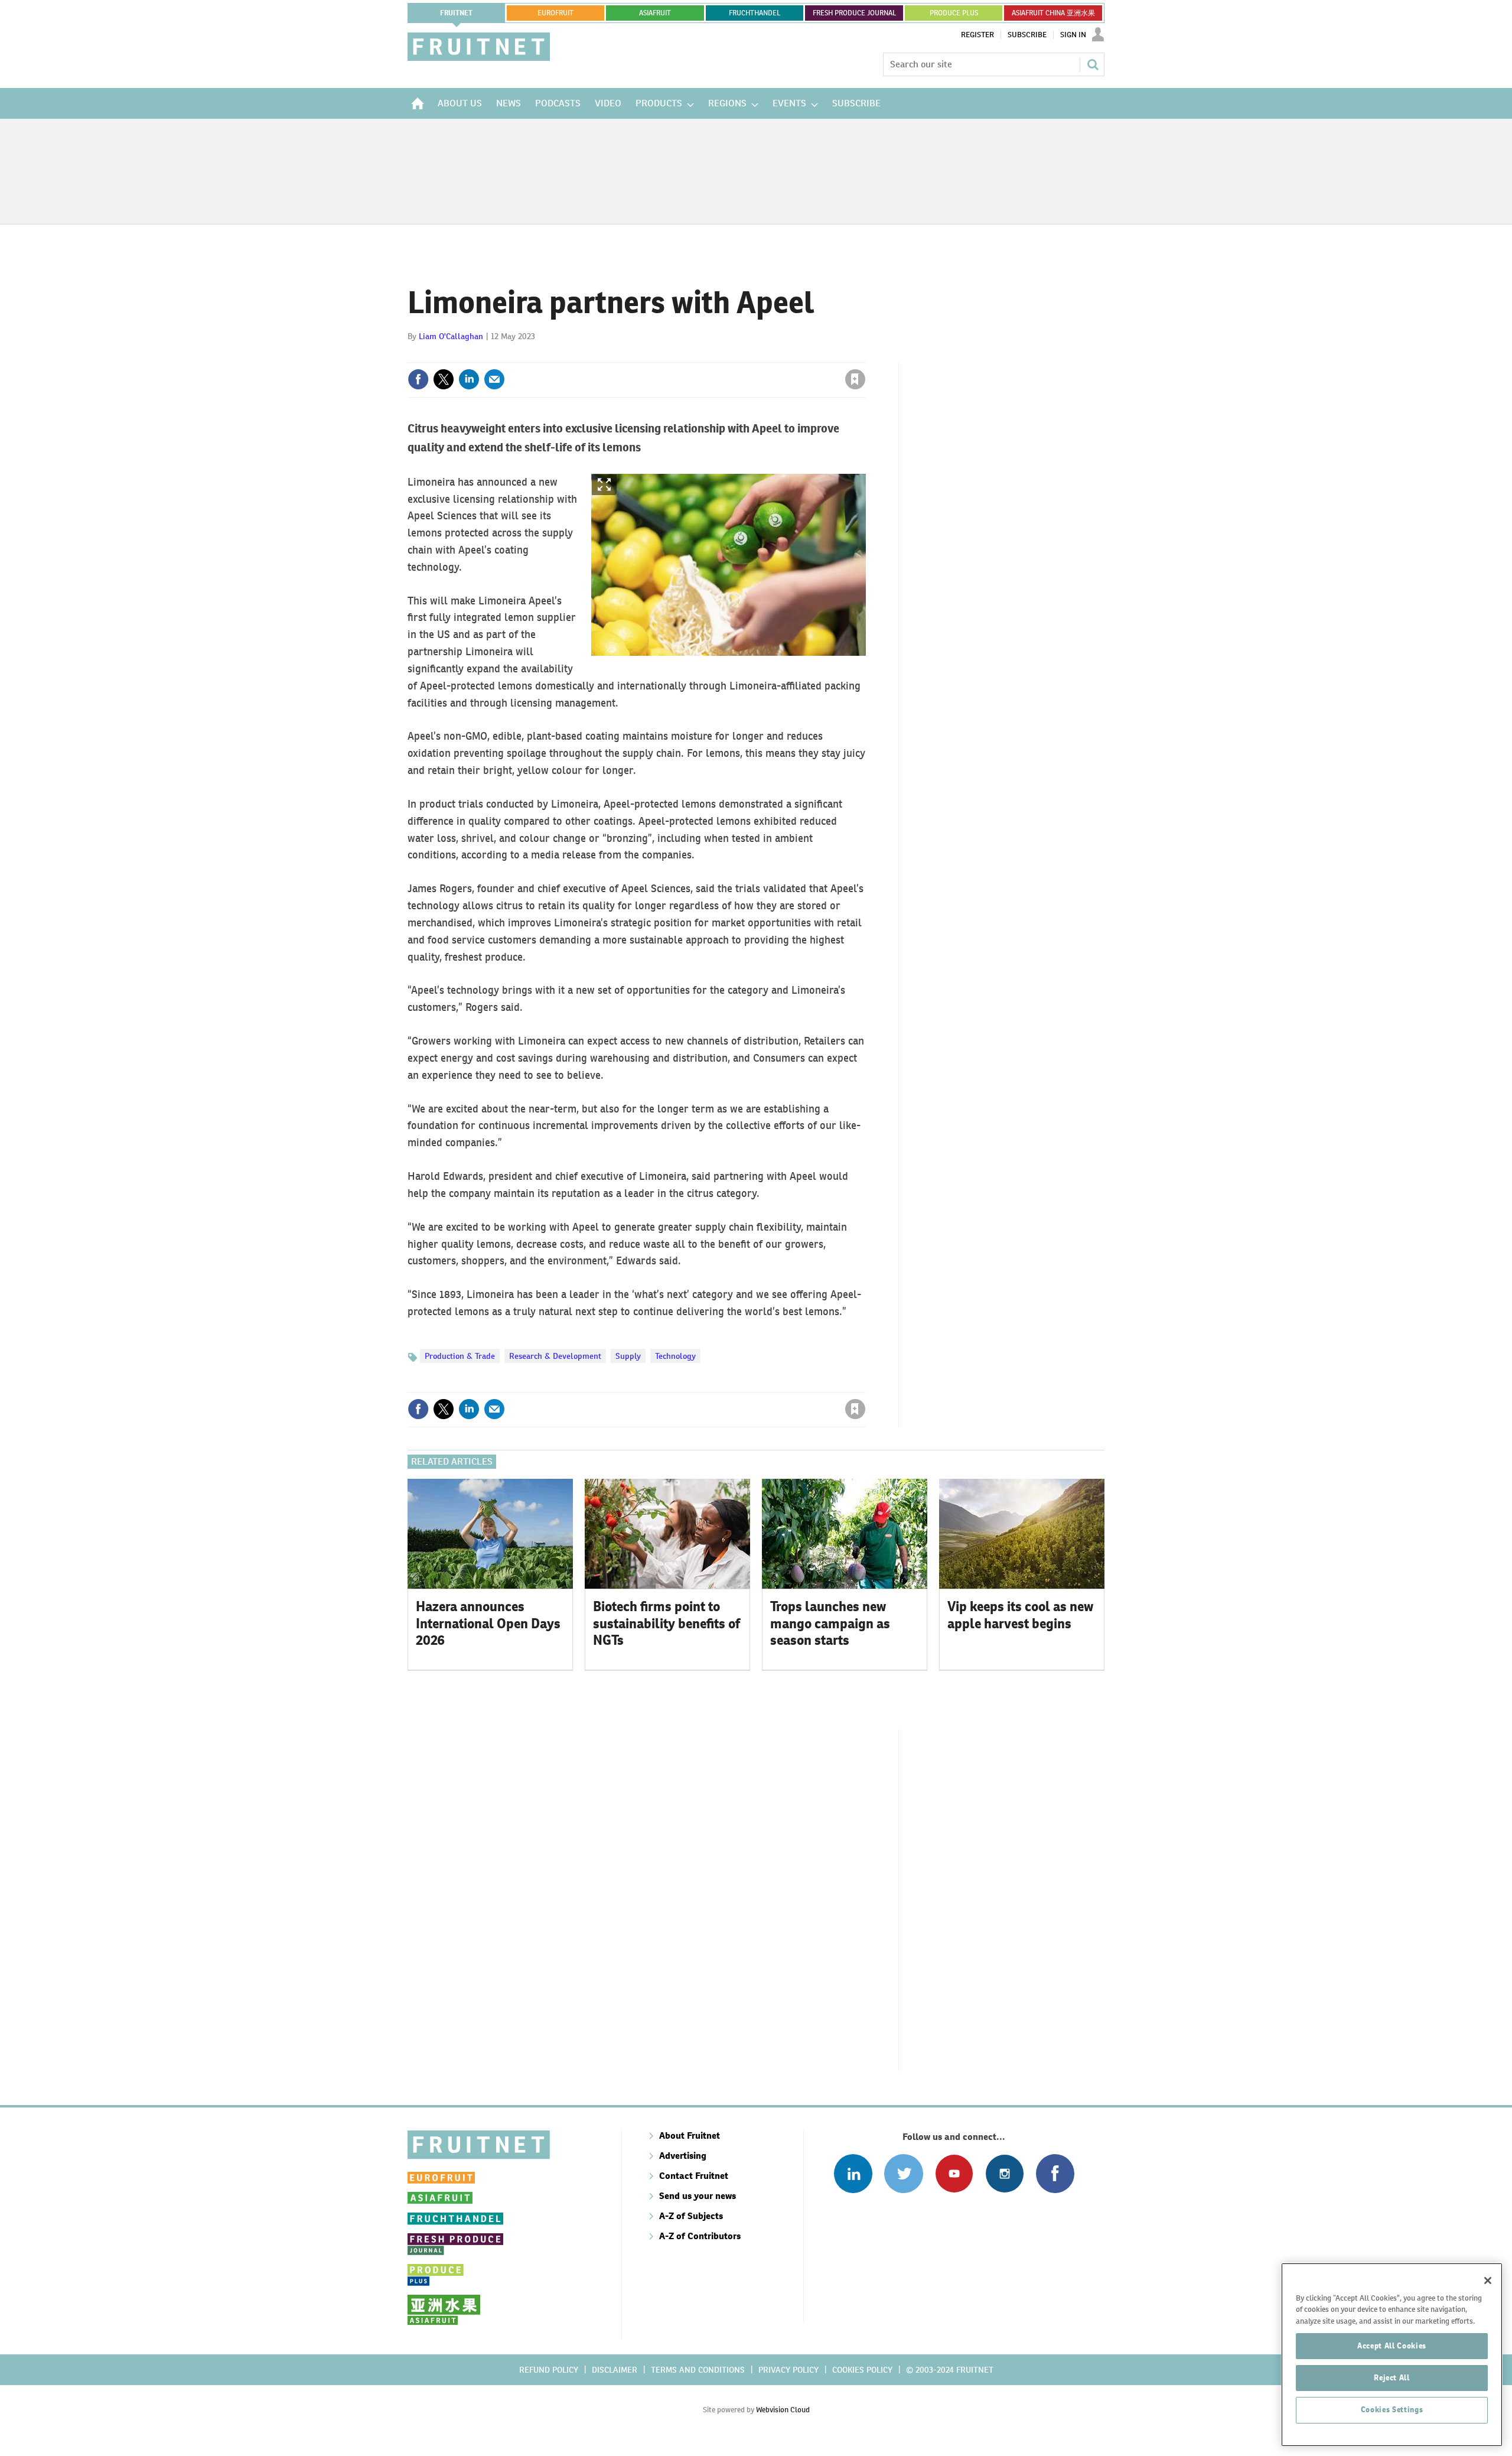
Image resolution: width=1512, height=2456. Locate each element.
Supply (628, 1356)
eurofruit (555, 13)
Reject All (1392, 2378)
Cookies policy (862, 2370)
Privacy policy (788, 2370)
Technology (675, 1356)
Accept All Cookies (1392, 2346)
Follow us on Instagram (1004, 2173)
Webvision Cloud (783, 2410)
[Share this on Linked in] (469, 379)
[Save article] (855, 379)
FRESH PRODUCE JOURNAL (854, 13)
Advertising (683, 2156)
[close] (865, 355)
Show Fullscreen (604, 485)
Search (1093, 64)
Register (977, 35)
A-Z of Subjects (691, 2216)
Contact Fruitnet (694, 2176)
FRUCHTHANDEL (755, 13)
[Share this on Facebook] (418, 379)
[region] (1392, 2355)
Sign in (715, 355)
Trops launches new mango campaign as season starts (830, 1624)
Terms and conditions (698, 2370)
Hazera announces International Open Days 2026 (488, 1624)
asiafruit (655, 13)
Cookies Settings (1392, 2410)
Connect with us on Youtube (954, 2173)
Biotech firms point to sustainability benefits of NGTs (667, 1624)
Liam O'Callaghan (451, 336)
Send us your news (698, 2196)
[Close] (1488, 2281)
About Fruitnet (690, 2135)
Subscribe (1027, 35)
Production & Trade (460, 1356)
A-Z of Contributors (700, 2236)
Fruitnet (456, 13)
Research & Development (555, 1356)
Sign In (1073, 35)
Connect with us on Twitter (903, 2173)
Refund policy (549, 2370)
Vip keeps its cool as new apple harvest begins (1020, 1615)
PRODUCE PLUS (954, 13)
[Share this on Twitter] (444, 379)
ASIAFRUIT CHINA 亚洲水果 (1053, 13)
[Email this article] (494, 379)
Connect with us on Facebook (1055, 2173)
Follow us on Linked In (853, 2173)
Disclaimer (615, 2370)
